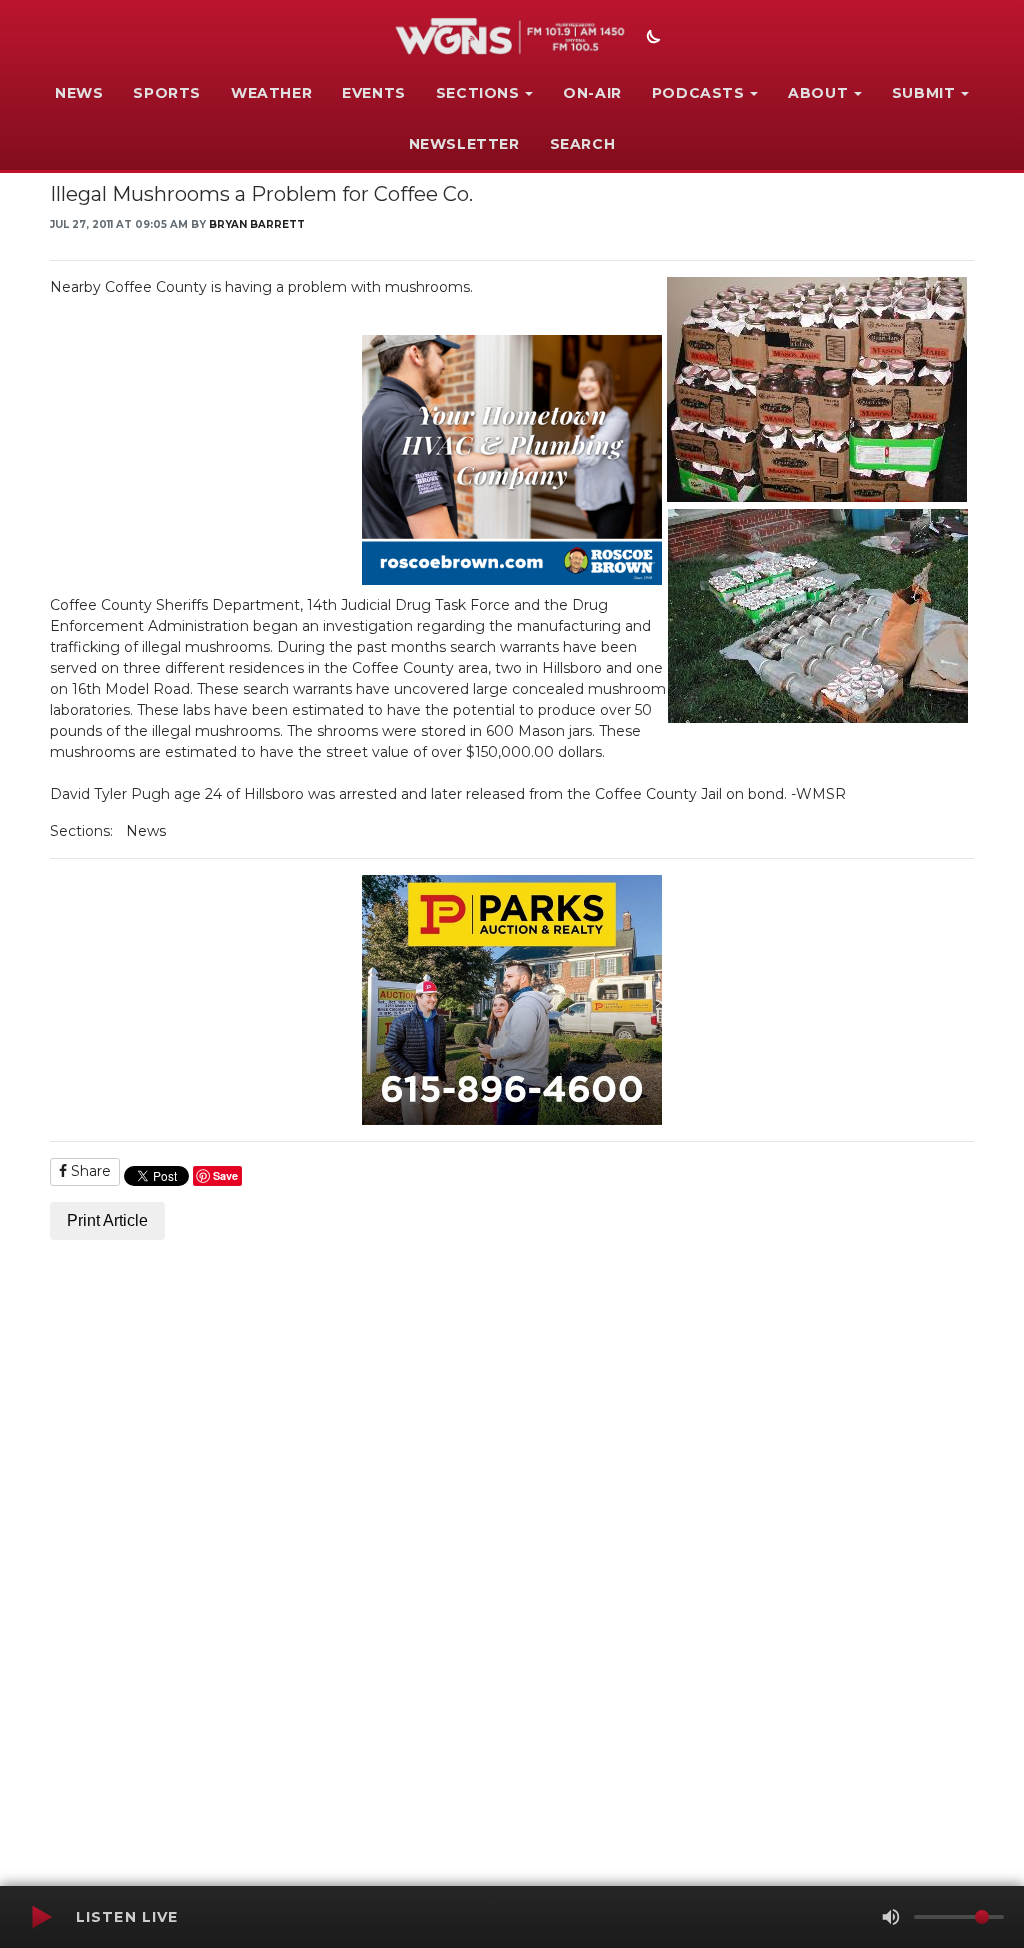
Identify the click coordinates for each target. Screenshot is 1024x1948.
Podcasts (698, 93)
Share (89, 1171)
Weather (271, 93)
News (79, 93)
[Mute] (891, 1917)
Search (583, 144)
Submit (924, 93)
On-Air (592, 93)
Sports (167, 93)
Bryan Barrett (257, 224)
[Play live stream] (41, 1917)
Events (374, 93)
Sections (478, 93)
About (818, 93)
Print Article (107, 1220)
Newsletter (464, 144)
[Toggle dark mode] (651, 39)
